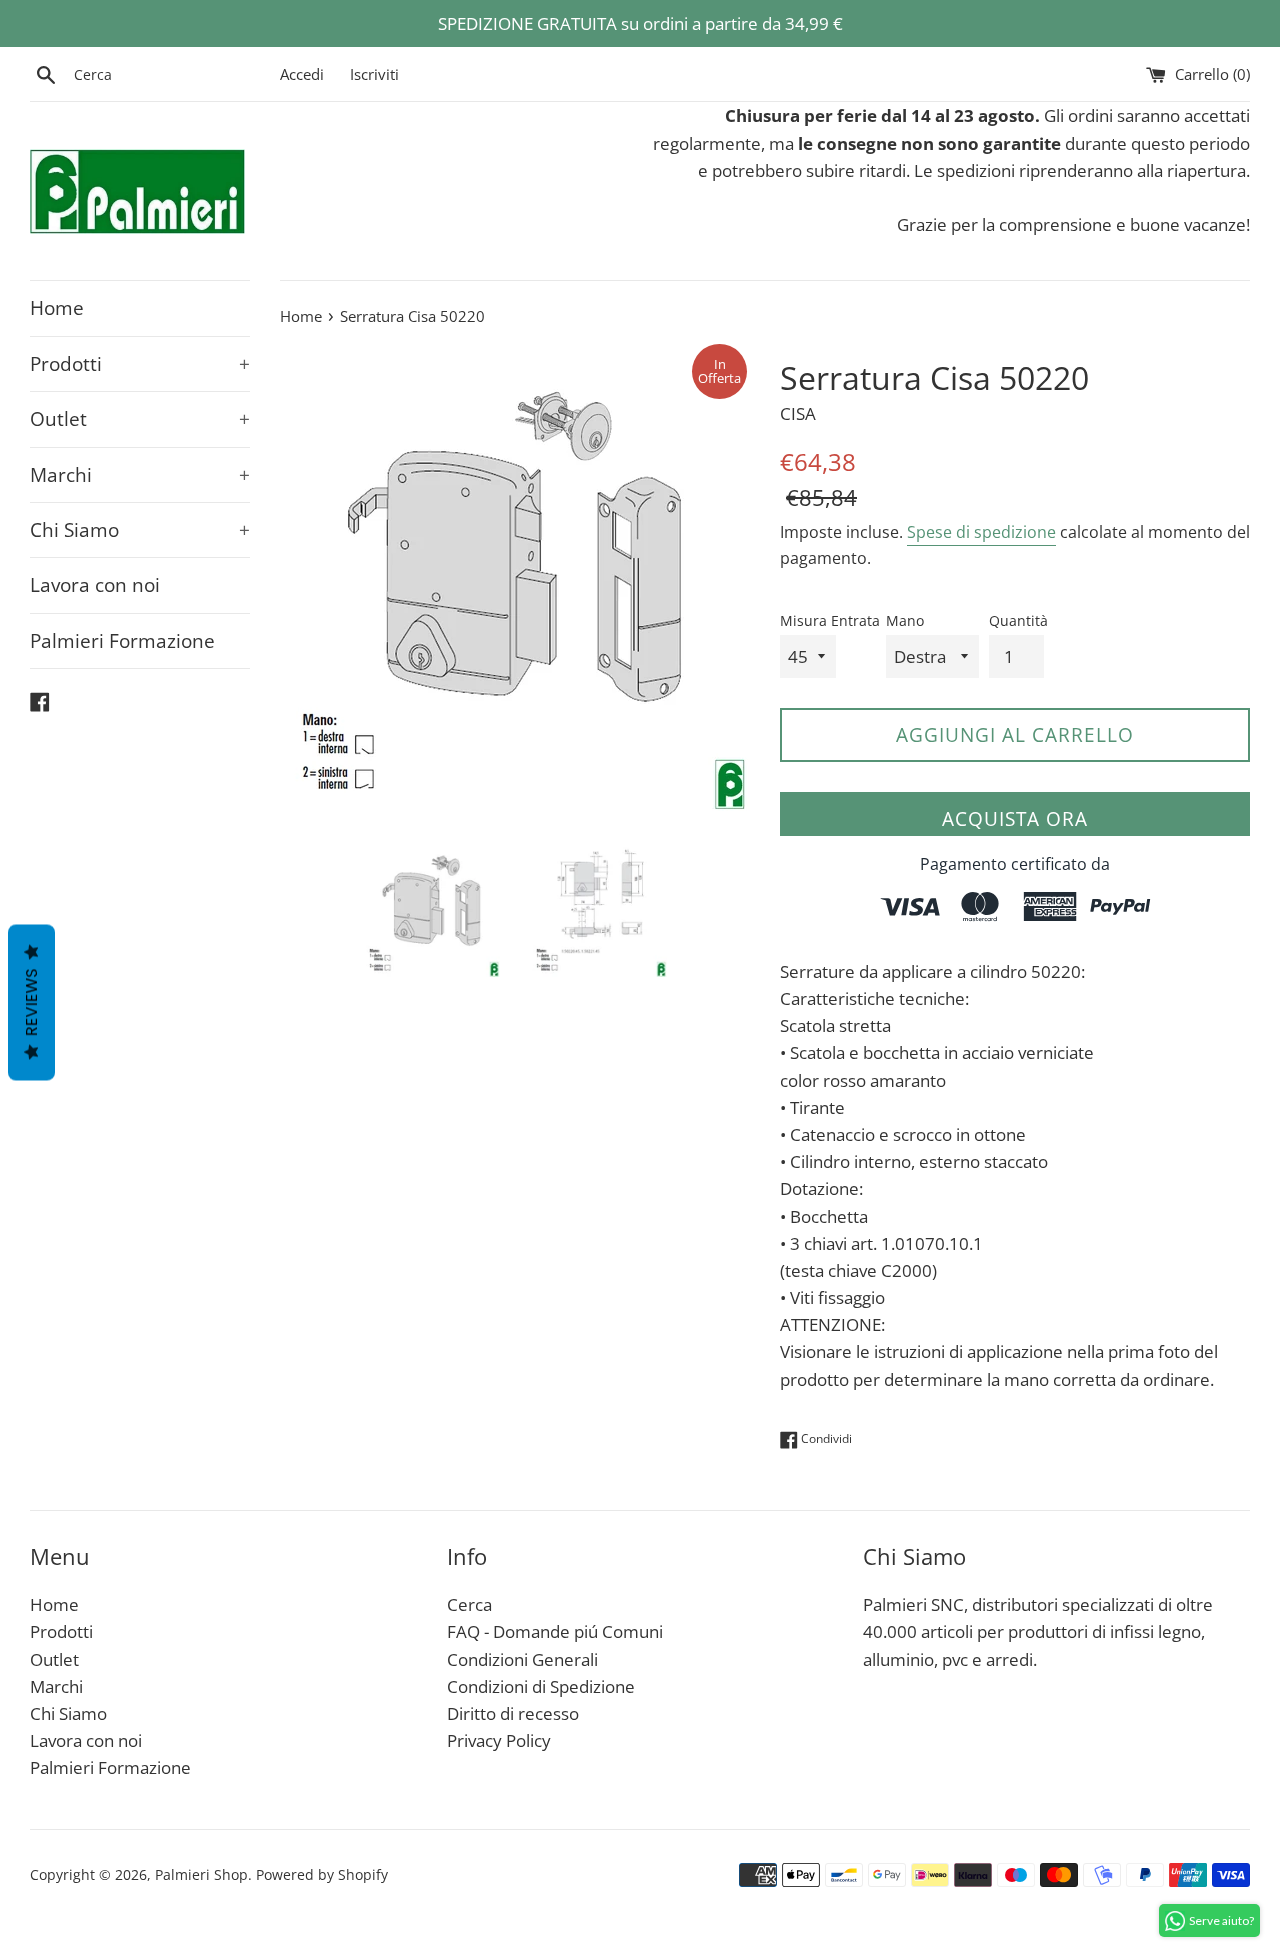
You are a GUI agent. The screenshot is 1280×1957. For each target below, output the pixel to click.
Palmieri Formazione (122, 641)
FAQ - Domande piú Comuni (555, 1631)
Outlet (140, 419)
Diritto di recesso (513, 1713)
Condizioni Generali (522, 1659)
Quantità (1018, 620)
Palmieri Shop (201, 1874)
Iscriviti (374, 74)
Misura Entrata (830, 620)
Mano (905, 620)
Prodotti (140, 364)
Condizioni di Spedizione (541, 1686)
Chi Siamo (140, 530)
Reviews (31, 1002)
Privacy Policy (499, 1740)
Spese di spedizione (981, 532)
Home (57, 308)
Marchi (140, 475)
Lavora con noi (95, 585)
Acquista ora (1015, 819)
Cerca (469, 1604)
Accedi (302, 74)
